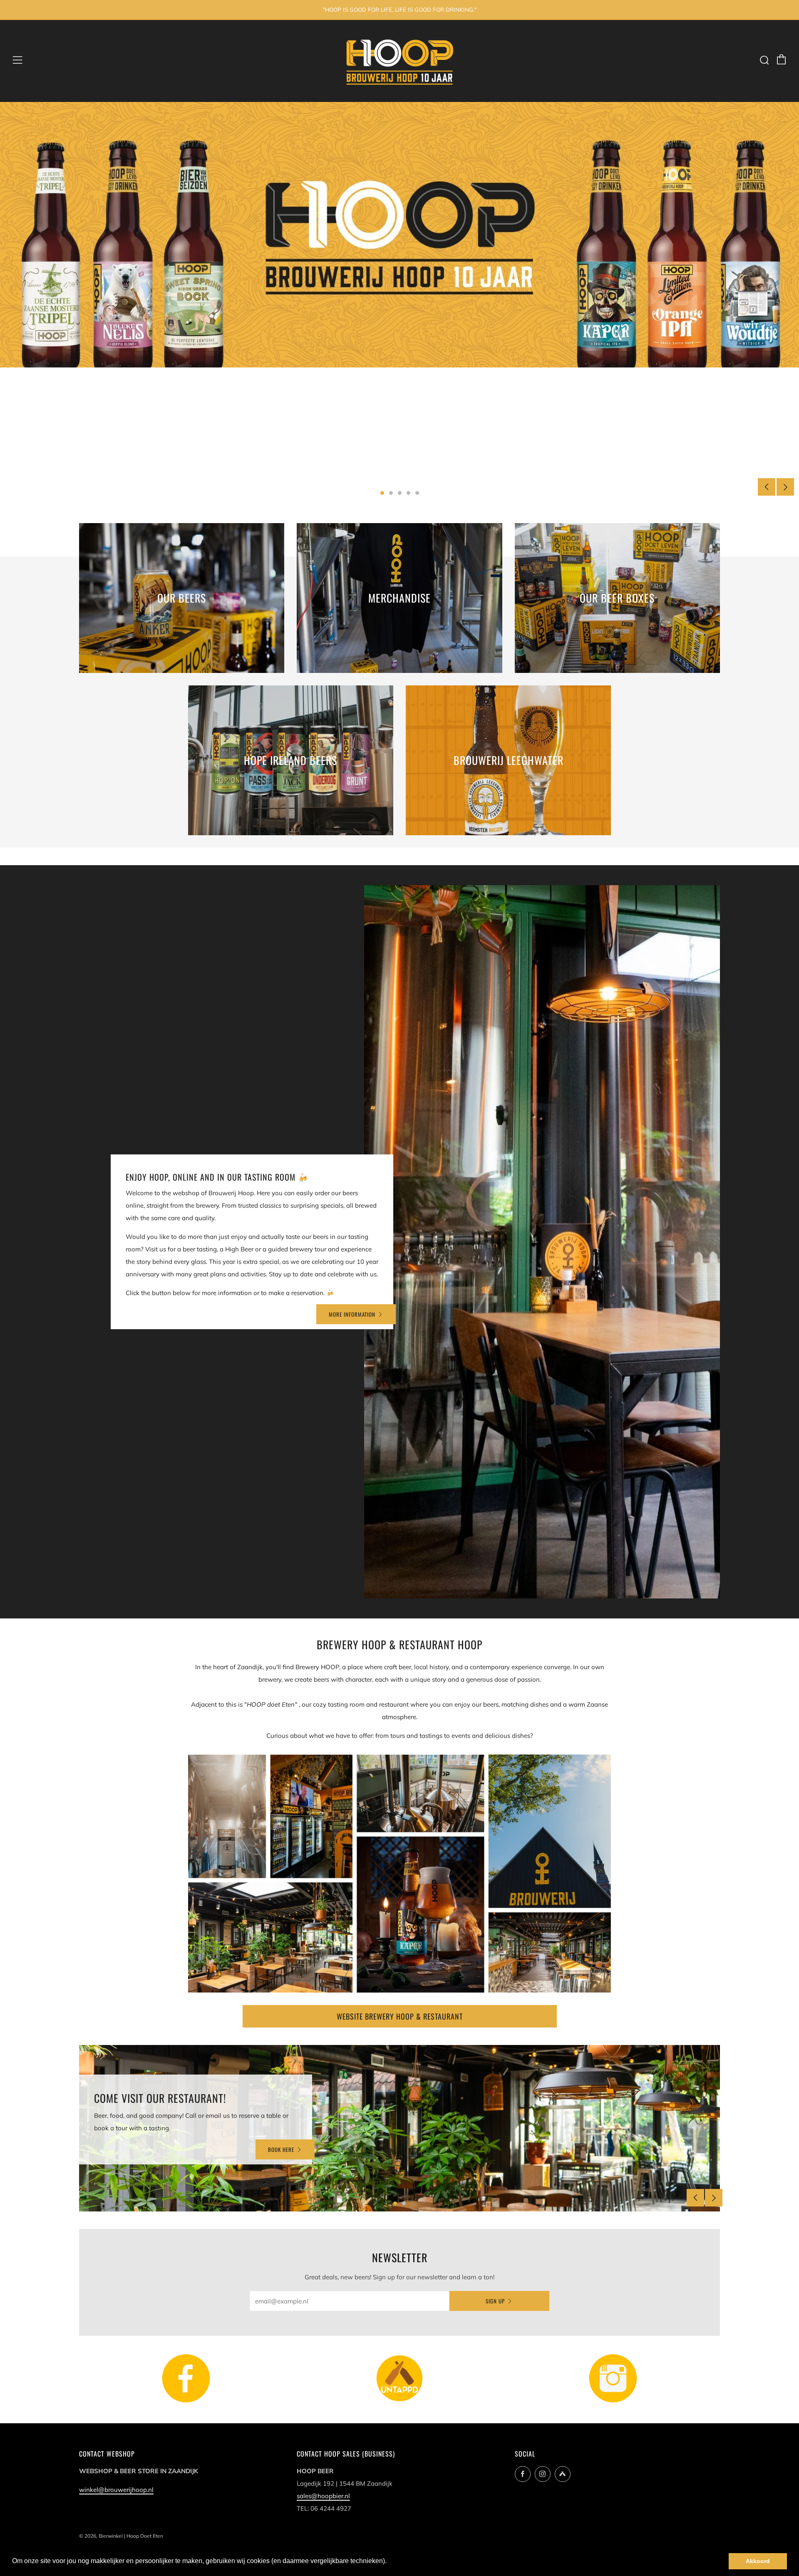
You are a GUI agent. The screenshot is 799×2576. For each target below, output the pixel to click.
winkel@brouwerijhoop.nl (116, 2490)
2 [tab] (391, 493)
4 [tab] (408, 493)
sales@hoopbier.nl (323, 2496)
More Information (352, 1314)
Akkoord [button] (758, 2561)
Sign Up (495, 2301)
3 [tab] (400, 493)
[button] (390, 2562)
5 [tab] (417, 493)
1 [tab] (382, 493)
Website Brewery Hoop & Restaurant (400, 2016)
